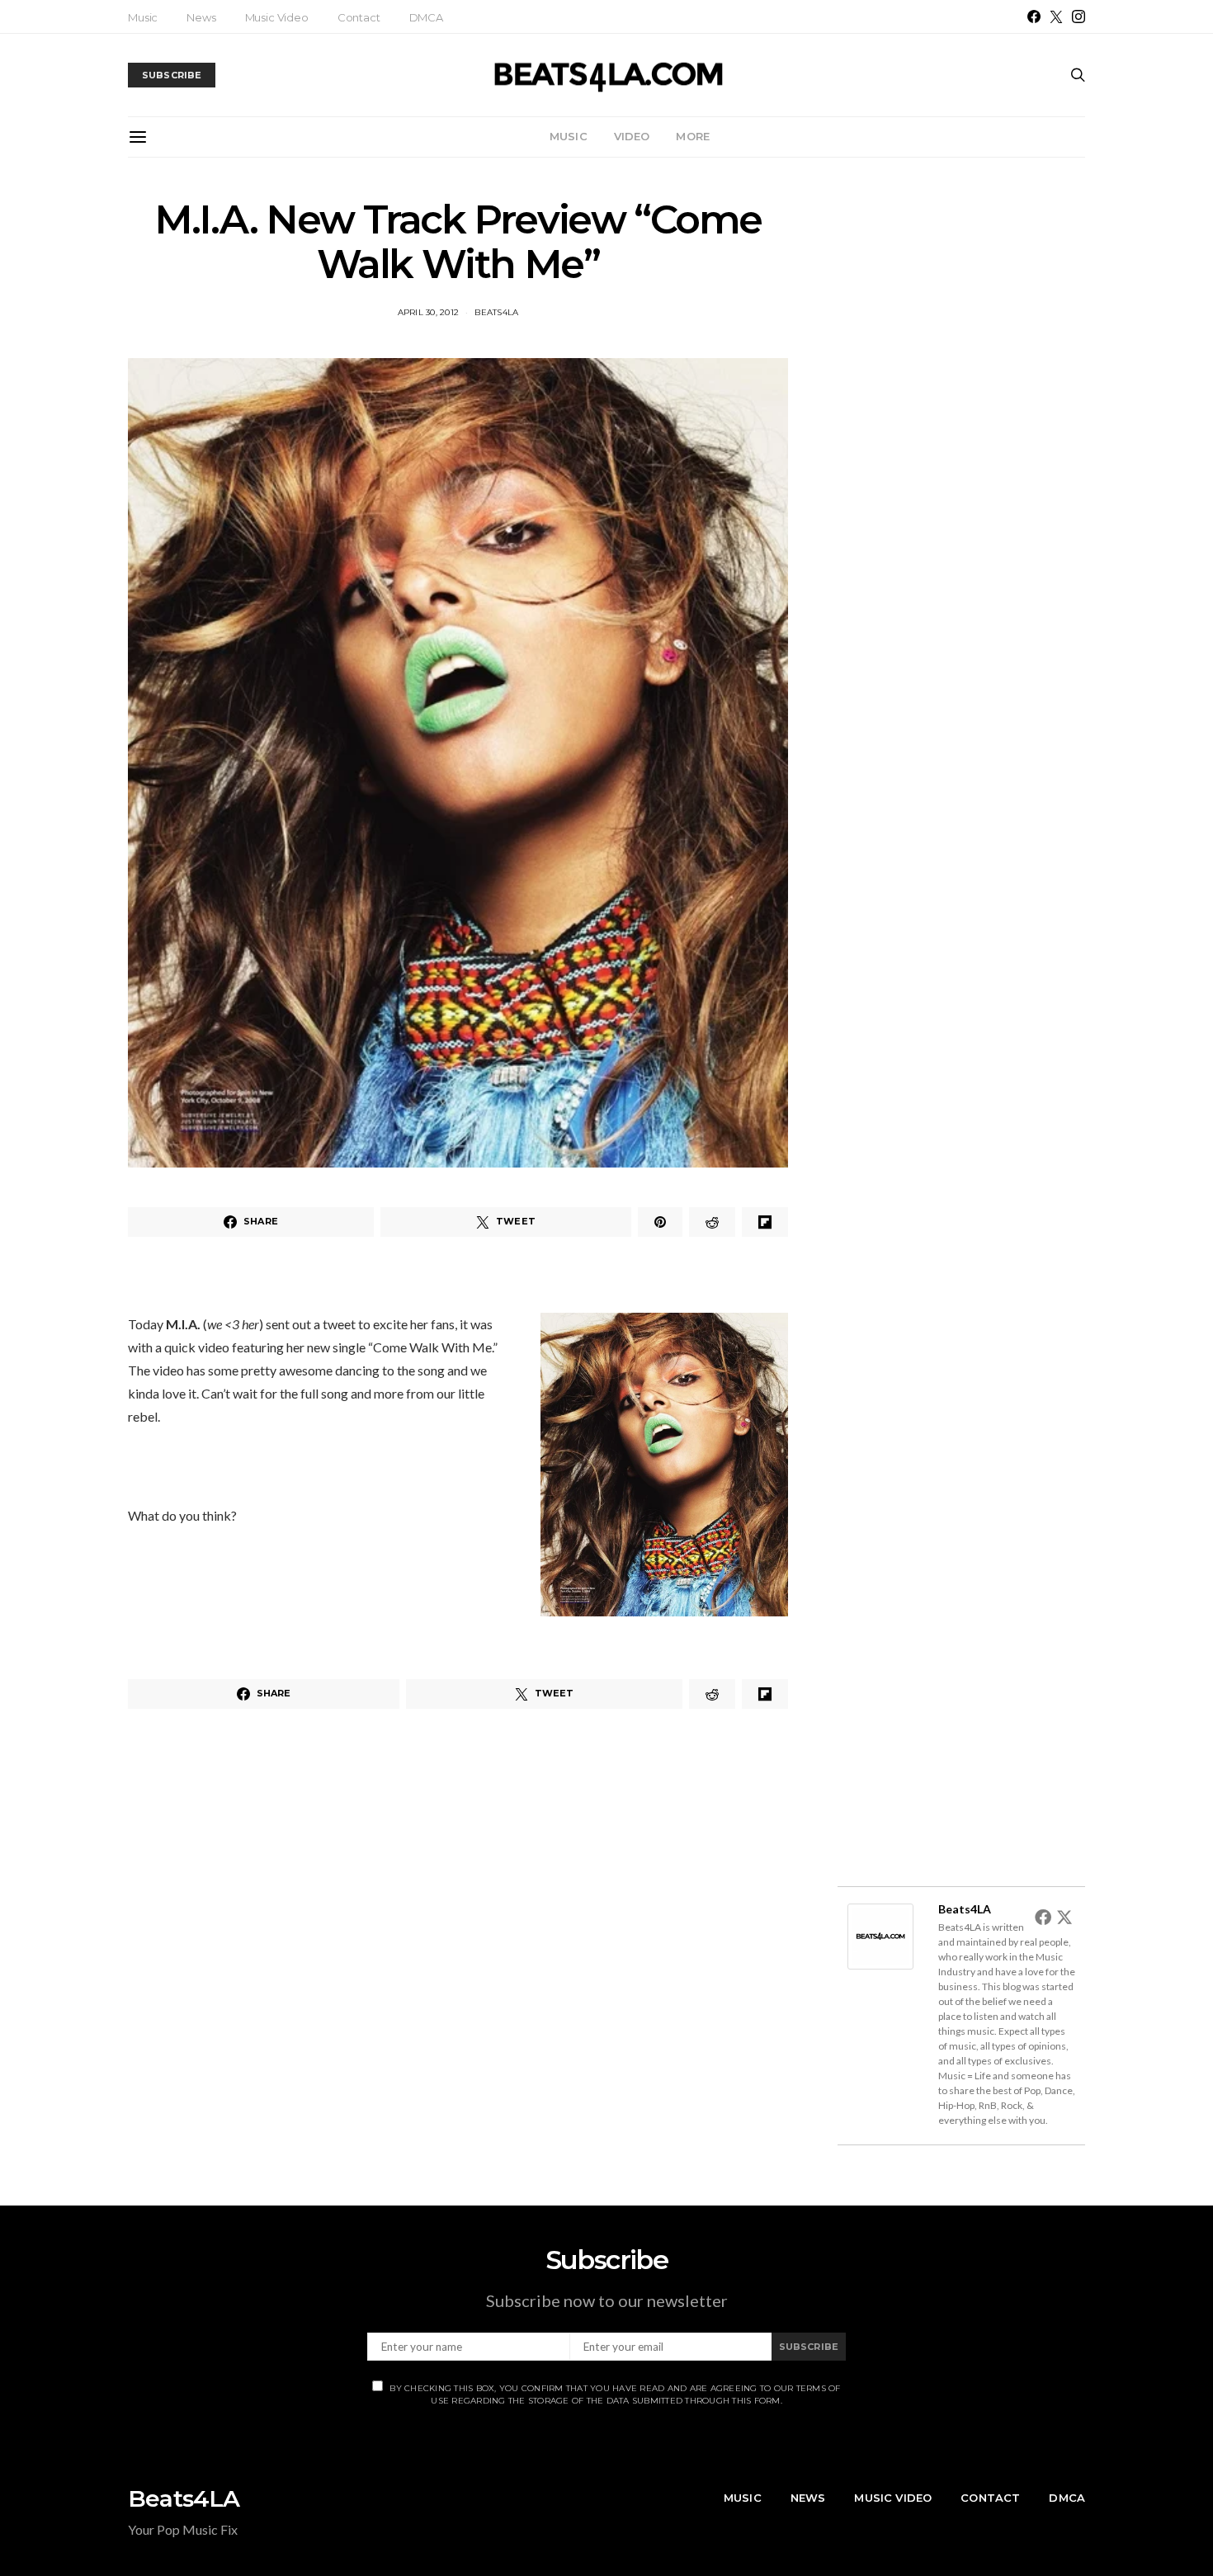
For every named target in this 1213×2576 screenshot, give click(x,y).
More (693, 136)
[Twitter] (1056, 17)
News (201, 17)
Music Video (277, 17)
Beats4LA (496, 312)
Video (632, 136)
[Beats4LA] (880, 1934)
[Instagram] (1078, 17)
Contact (359, 17)
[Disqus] (458, 1955)
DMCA (426, 17)
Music (143, 17)
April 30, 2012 (429, 312)
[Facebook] (1034, 17)
